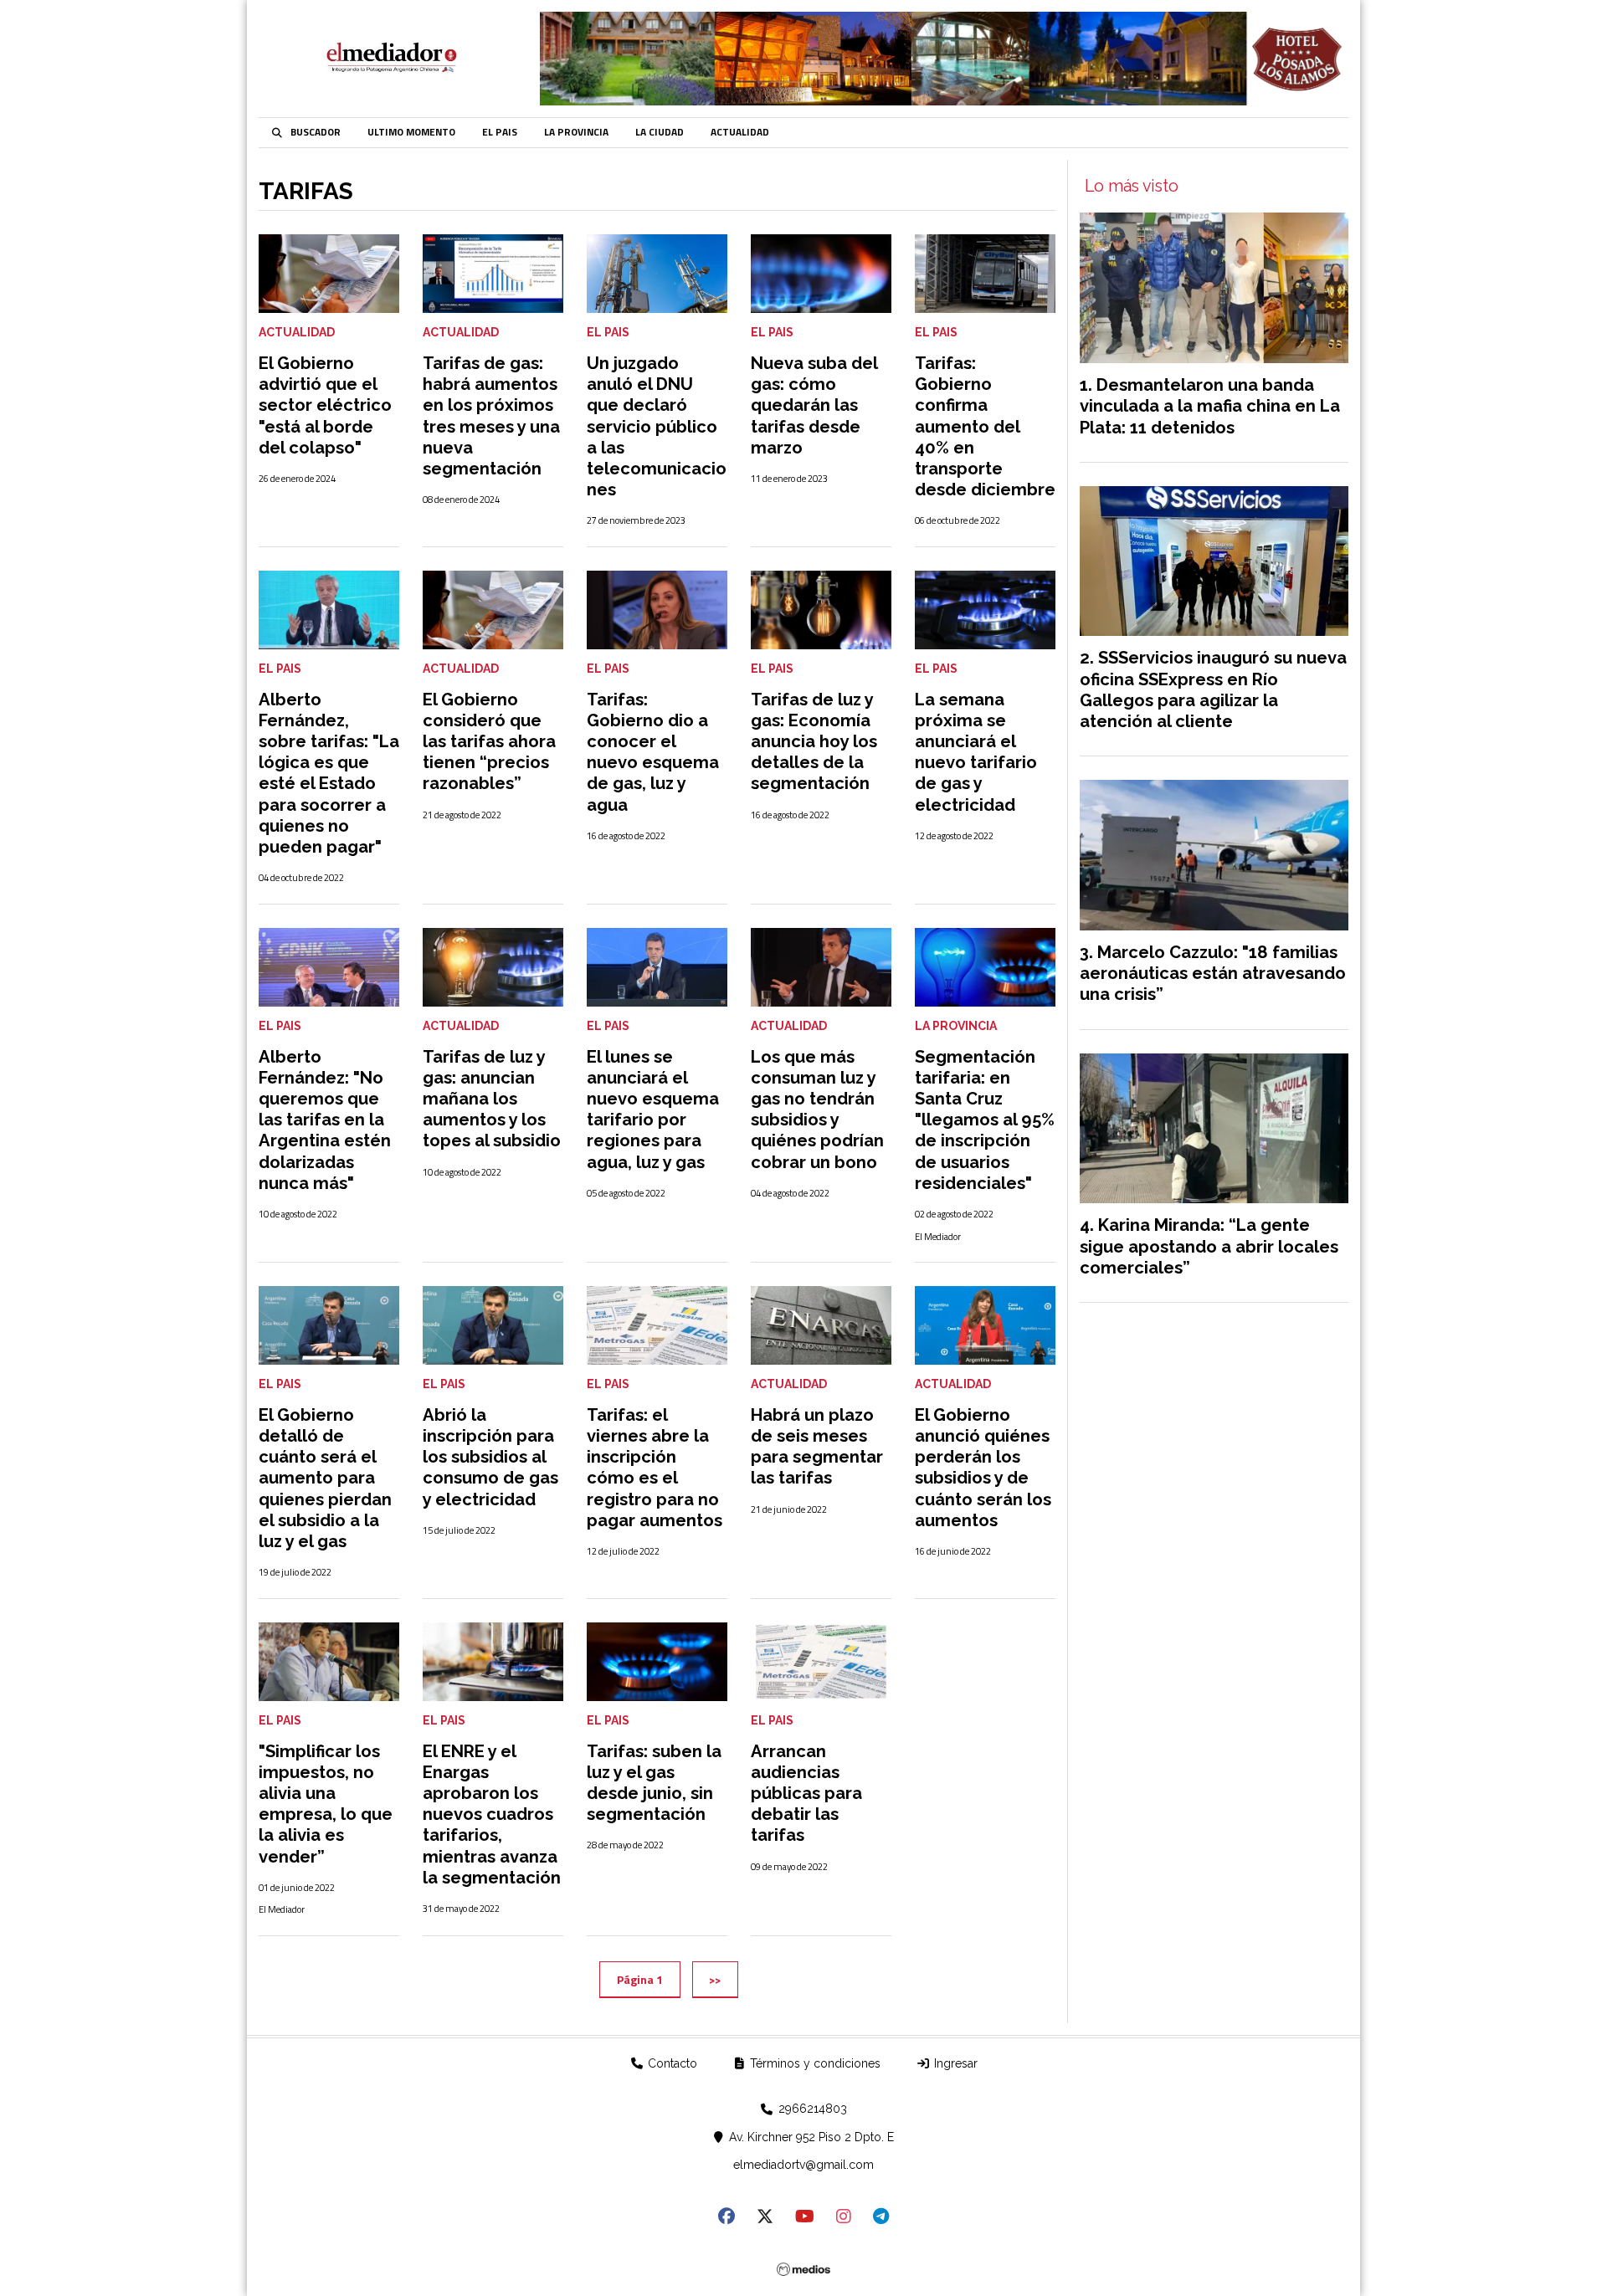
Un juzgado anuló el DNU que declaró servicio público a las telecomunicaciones (657, 426)
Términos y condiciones (814, 2063)
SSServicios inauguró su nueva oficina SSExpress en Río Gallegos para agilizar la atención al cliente (1213, 689)
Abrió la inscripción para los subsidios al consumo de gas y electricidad (490, 1457)
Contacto (671, 2063)
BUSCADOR (316, 132)
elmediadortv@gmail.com (803, 2165)
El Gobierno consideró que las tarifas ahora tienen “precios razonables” (489, 742)
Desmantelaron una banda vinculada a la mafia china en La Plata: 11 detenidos (1210, 406)
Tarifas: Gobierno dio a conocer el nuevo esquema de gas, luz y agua (653, 752)
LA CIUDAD (660, 132)
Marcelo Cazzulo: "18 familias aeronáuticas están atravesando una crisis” (1213, 973)
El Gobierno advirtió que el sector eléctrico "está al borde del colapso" (325, 405)
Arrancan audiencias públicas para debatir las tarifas (806, 1794)
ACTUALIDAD (740, 132)
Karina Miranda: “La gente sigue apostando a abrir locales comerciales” (1209, 1246)
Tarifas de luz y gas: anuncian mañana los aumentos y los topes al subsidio (492, 1099)
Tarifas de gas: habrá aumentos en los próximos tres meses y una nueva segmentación (491, 416)
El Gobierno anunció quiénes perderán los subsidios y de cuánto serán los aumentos (983, 1468)
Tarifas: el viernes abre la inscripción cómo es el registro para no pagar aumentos (655, 1468)
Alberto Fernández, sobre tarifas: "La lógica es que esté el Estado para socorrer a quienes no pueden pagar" (329, 773)
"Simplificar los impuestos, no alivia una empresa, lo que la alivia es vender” (326, 1804)
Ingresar (954, 2063)
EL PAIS (500, 132)
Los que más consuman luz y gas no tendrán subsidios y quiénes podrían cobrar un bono (817, 1110)
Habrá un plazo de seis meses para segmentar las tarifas (817, 1447)
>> (715, 1979)
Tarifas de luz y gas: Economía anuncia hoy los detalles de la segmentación (814, 742)
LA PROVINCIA (576, 132)
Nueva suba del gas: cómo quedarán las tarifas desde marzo (814, 405)
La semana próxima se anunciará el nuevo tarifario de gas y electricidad (976, 752)
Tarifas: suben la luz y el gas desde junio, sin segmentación (654, 1783)
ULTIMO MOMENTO (411, 132)
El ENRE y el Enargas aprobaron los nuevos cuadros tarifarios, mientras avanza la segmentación (492, 1814)
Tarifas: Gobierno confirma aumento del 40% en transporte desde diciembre (985, 426)
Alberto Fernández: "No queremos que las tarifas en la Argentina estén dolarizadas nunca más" (325, 1120)
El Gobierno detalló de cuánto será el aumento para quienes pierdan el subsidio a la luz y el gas (325, 1478)
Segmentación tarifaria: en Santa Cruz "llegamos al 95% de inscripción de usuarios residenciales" (985, 1120)
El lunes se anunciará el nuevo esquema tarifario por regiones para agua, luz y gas (653, 1110)
